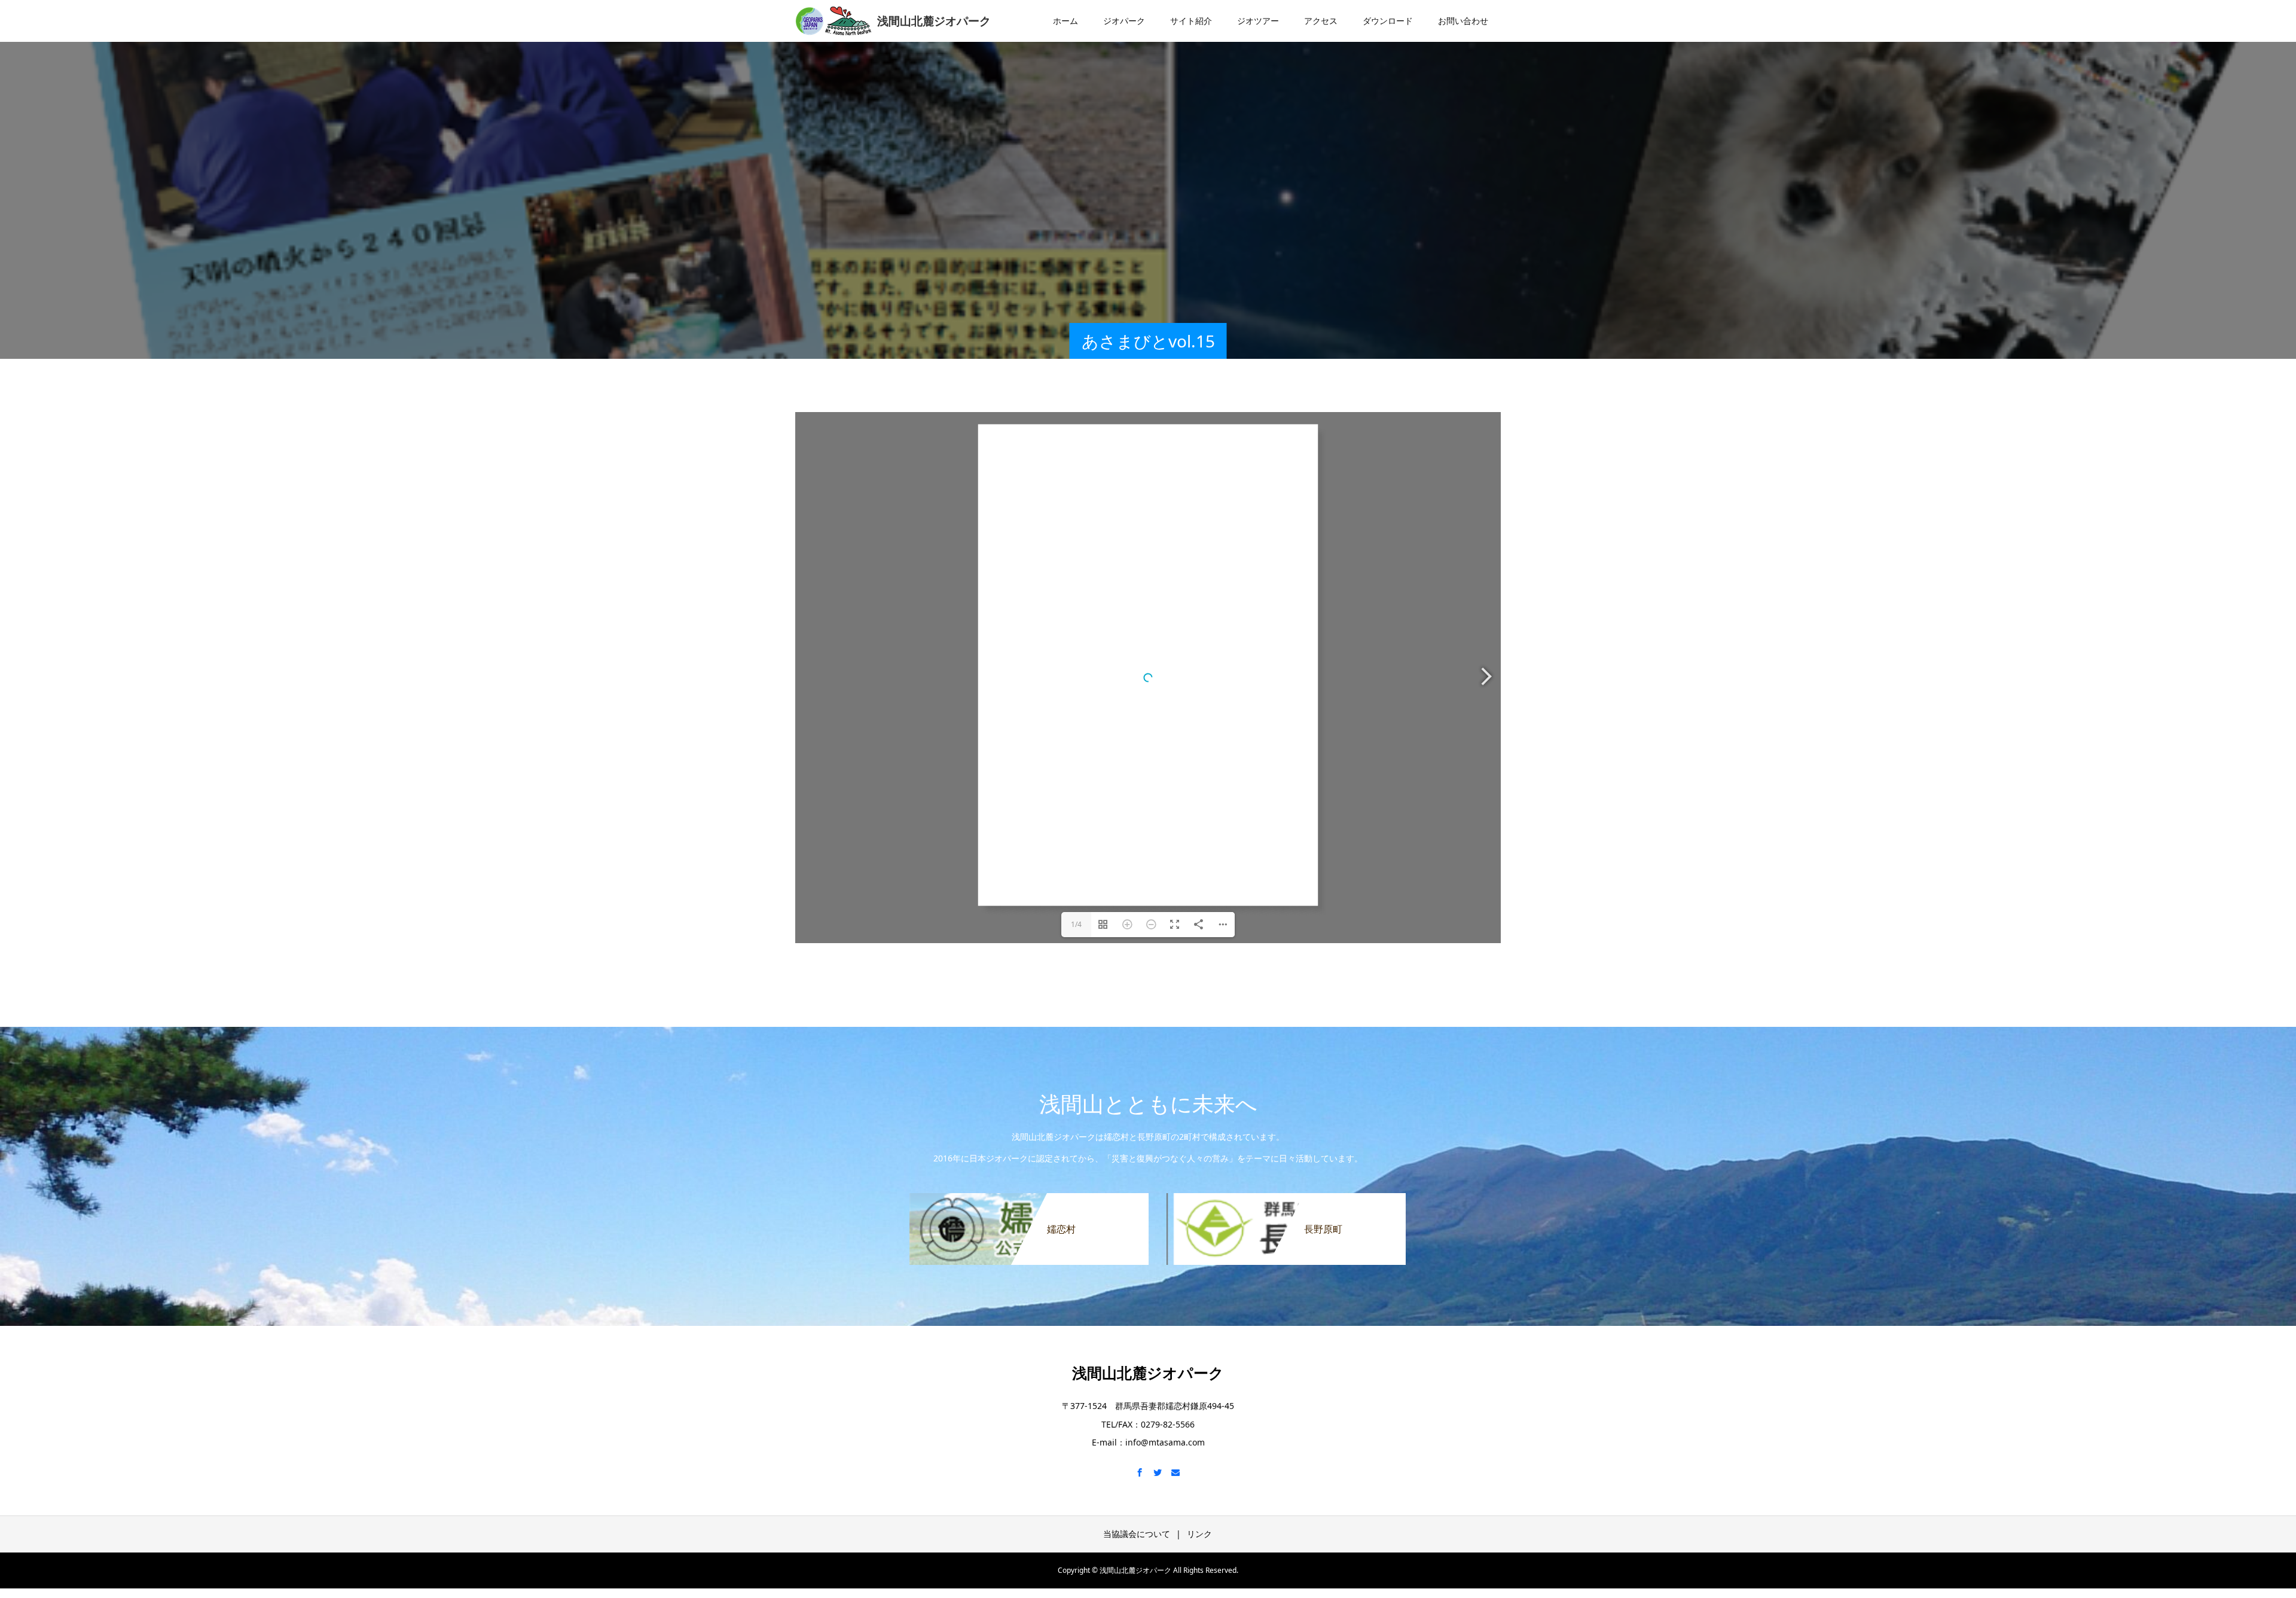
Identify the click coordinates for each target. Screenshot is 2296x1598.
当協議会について (1137, 1534)
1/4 (1076, 924)
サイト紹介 (1191, 21)
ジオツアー (1258, 21)
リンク (1199, 1534)
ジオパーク (1124, 21)
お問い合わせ (1463, 21)
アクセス (1321, 21)
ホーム (1065, 21)
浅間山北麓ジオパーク (1148, 1373)
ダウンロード (1388, 21)
